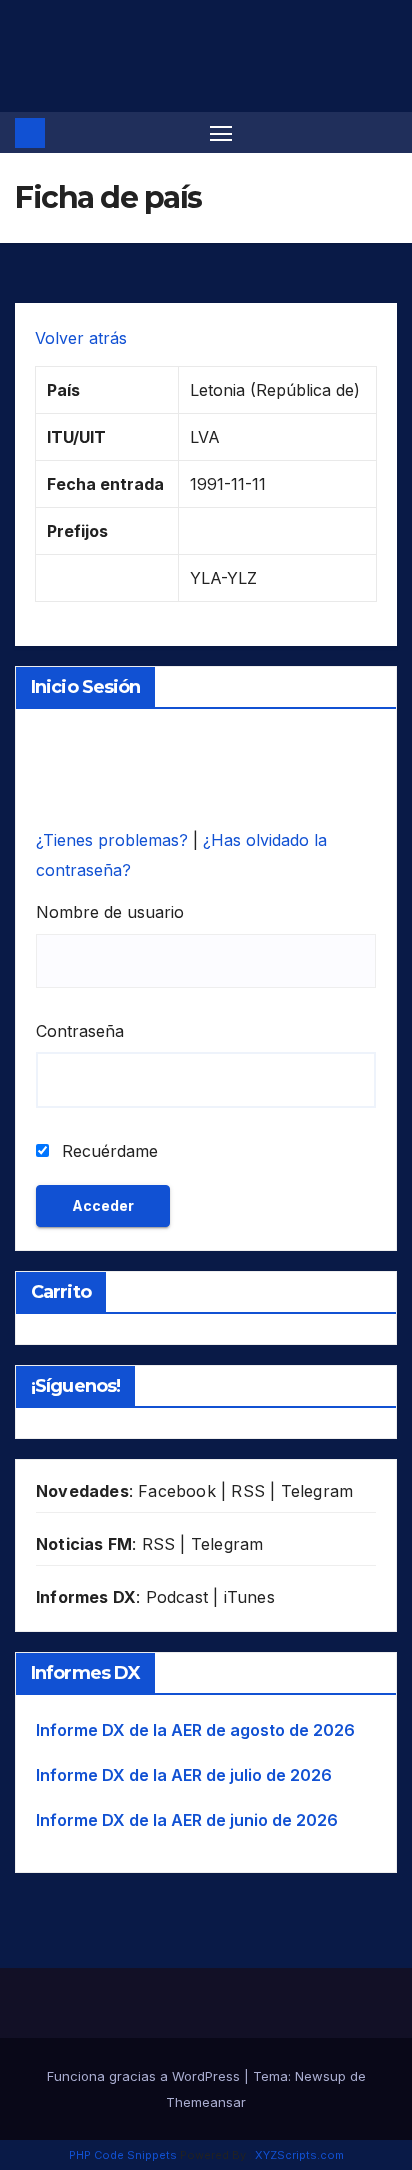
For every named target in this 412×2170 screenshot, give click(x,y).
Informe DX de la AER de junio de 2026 (187, 1820)
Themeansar (206, 2102)
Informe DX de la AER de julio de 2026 (184, 1775)
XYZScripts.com (299, 2155)
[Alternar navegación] (221, 133)
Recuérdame (107, 1151)
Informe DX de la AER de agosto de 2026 (195, 1730)
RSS (248, 1491)
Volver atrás (81, 338)
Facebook (177, 1491)
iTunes (249, 1597)
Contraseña (80, 1031)
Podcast (177, 1597)
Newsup (320, 2076)
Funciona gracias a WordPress (145, 2076)
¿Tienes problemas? (114, 840)
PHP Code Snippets (123, 2155)
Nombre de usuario (110, 912)
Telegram (317, 1491)
